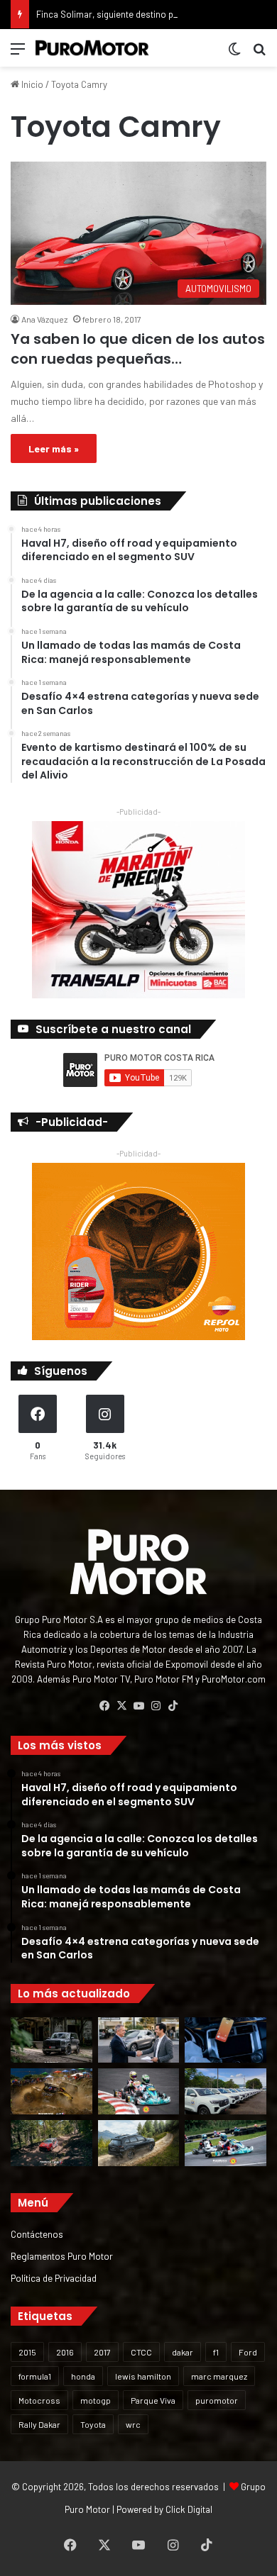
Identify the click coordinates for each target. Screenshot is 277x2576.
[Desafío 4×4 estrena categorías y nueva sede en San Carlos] (51, 2091)
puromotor (217, 2400)
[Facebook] (104, 1706)
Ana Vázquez (44, 319)
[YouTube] (138, 1706)
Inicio (31, 84)
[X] (121, 1706)
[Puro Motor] (92, 48)
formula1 (35, 2376)
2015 (27, 2352)
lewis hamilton (143, 2376)
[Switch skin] (234, 54)
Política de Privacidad (54, 2278)
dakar (183, 2352)
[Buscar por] (259, 54)
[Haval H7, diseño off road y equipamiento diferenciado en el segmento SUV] (51, 2040)
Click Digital (189, 2509)
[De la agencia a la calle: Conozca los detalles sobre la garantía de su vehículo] (139, 2040)
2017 (102, 2352)
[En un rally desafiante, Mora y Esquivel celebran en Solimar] (51, 2143)
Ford (248, 2352)
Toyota (93, 2424)
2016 (65, 2352)
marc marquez (219, 2376)
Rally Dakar (39, 2424)
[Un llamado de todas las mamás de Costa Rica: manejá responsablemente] (226, 2040)
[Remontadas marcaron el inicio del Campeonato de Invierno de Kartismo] (226, 2143)
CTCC (141, 2352)
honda (83, 2376)
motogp (96, 2400)
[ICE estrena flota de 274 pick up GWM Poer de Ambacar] (226, 2091)
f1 (216, 2352)
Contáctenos (37, 2234)
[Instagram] (156, 1706)
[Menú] (18, 54)
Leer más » (54, 448)
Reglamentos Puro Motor (62, 2256)
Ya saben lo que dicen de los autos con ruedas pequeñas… (138, 349)
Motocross (39, 2400)
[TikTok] (173, 1706)
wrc (133, 2424)
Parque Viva (153, 2400)
